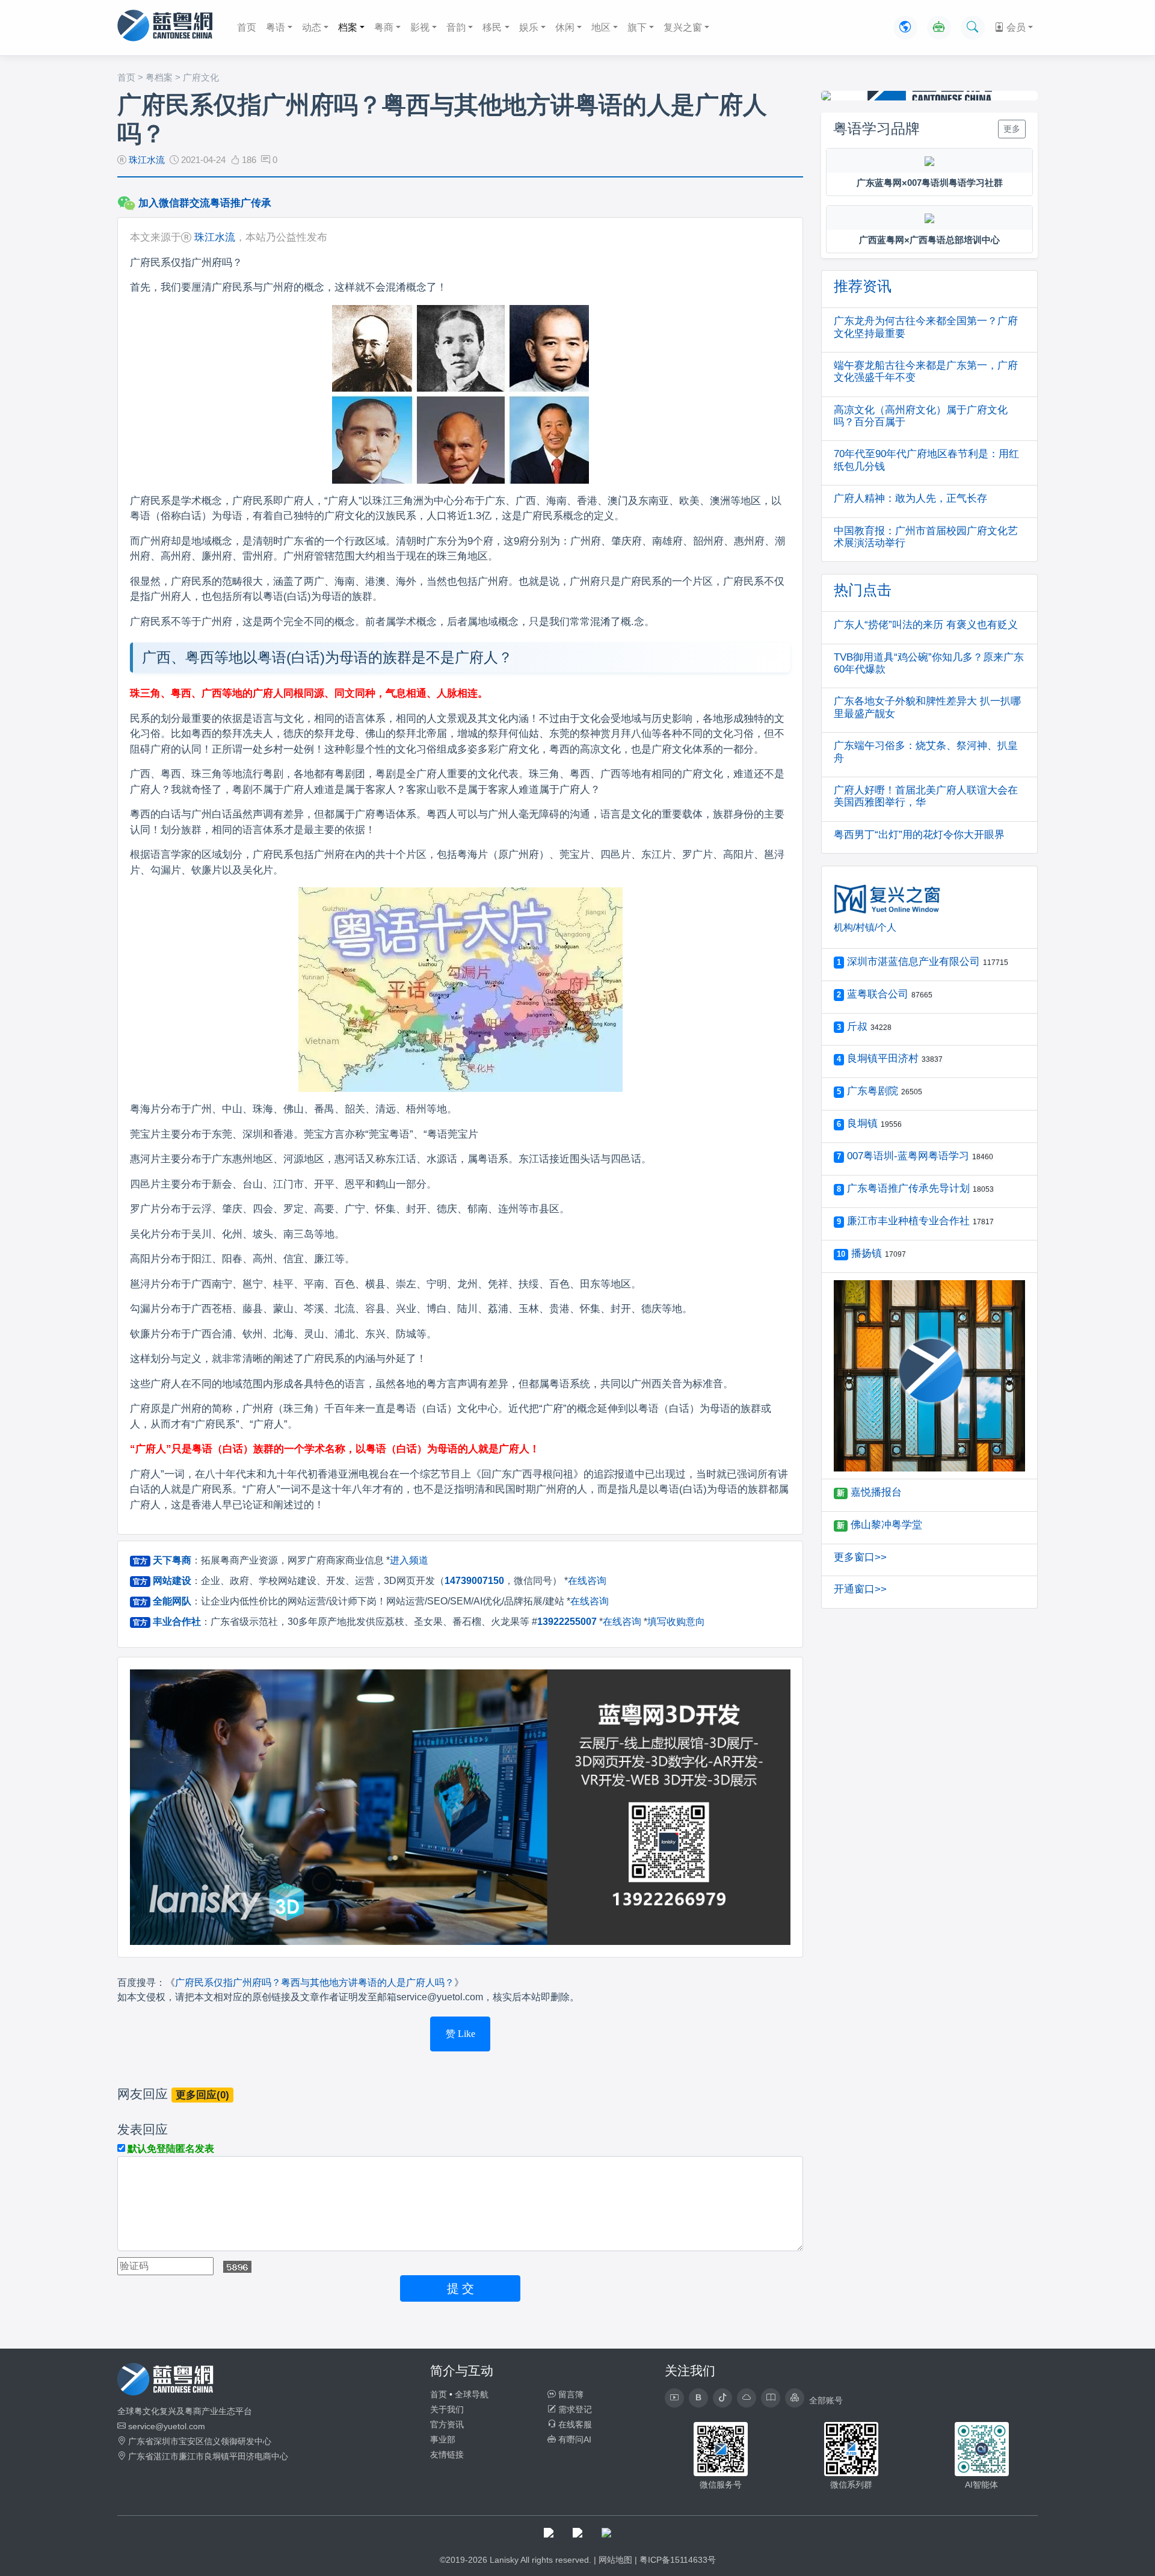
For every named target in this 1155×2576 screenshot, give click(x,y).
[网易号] (747, 2398)
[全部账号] (795, 2398)
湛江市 (166, 2456)
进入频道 (409, 1560)
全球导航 (472, 2394)
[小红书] (771, 2398)
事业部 (443, 2439)
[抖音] (722, 2398)
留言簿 (570, 2394)
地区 (601, 27)
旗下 (637, 27)
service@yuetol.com (167, 2426)
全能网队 (172, 1601)
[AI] (939, 28)
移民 (492, 27)
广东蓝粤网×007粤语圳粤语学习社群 (930, 183)
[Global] (905, 28)
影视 (420, 27)
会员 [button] (1015, 27)
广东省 (141, 2441)
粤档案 (159, 77)
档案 (348, 27)
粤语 (276, 27)
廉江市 (191, 2456)
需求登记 (574, 2409)
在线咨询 (587, 1581)
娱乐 (529, 27)
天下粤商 (172, 1560)
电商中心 (271, 2456)
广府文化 (201, 77)
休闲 (565, 27)
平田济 (242, 2456)
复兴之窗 (683, 27)
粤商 (384, 27)
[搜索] (973, 28)
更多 (1012, 129)
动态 (312, 27)
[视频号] (674, 2398)
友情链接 (447, 2454)
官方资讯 (447, 2424)
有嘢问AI (574, 2439)
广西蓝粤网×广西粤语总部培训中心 (929, 240)
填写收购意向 (676, 1622)
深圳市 (166, 2441)
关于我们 (447, 2409)
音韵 (456, 27)
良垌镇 (217, 2456)
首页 (247, 27)
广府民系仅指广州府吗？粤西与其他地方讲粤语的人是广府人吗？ (315, 1983)
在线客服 (574, 2424)
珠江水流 (147, 160)
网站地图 (615, 2560)
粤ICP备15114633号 (678, 2560)
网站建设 (172, 1581)
